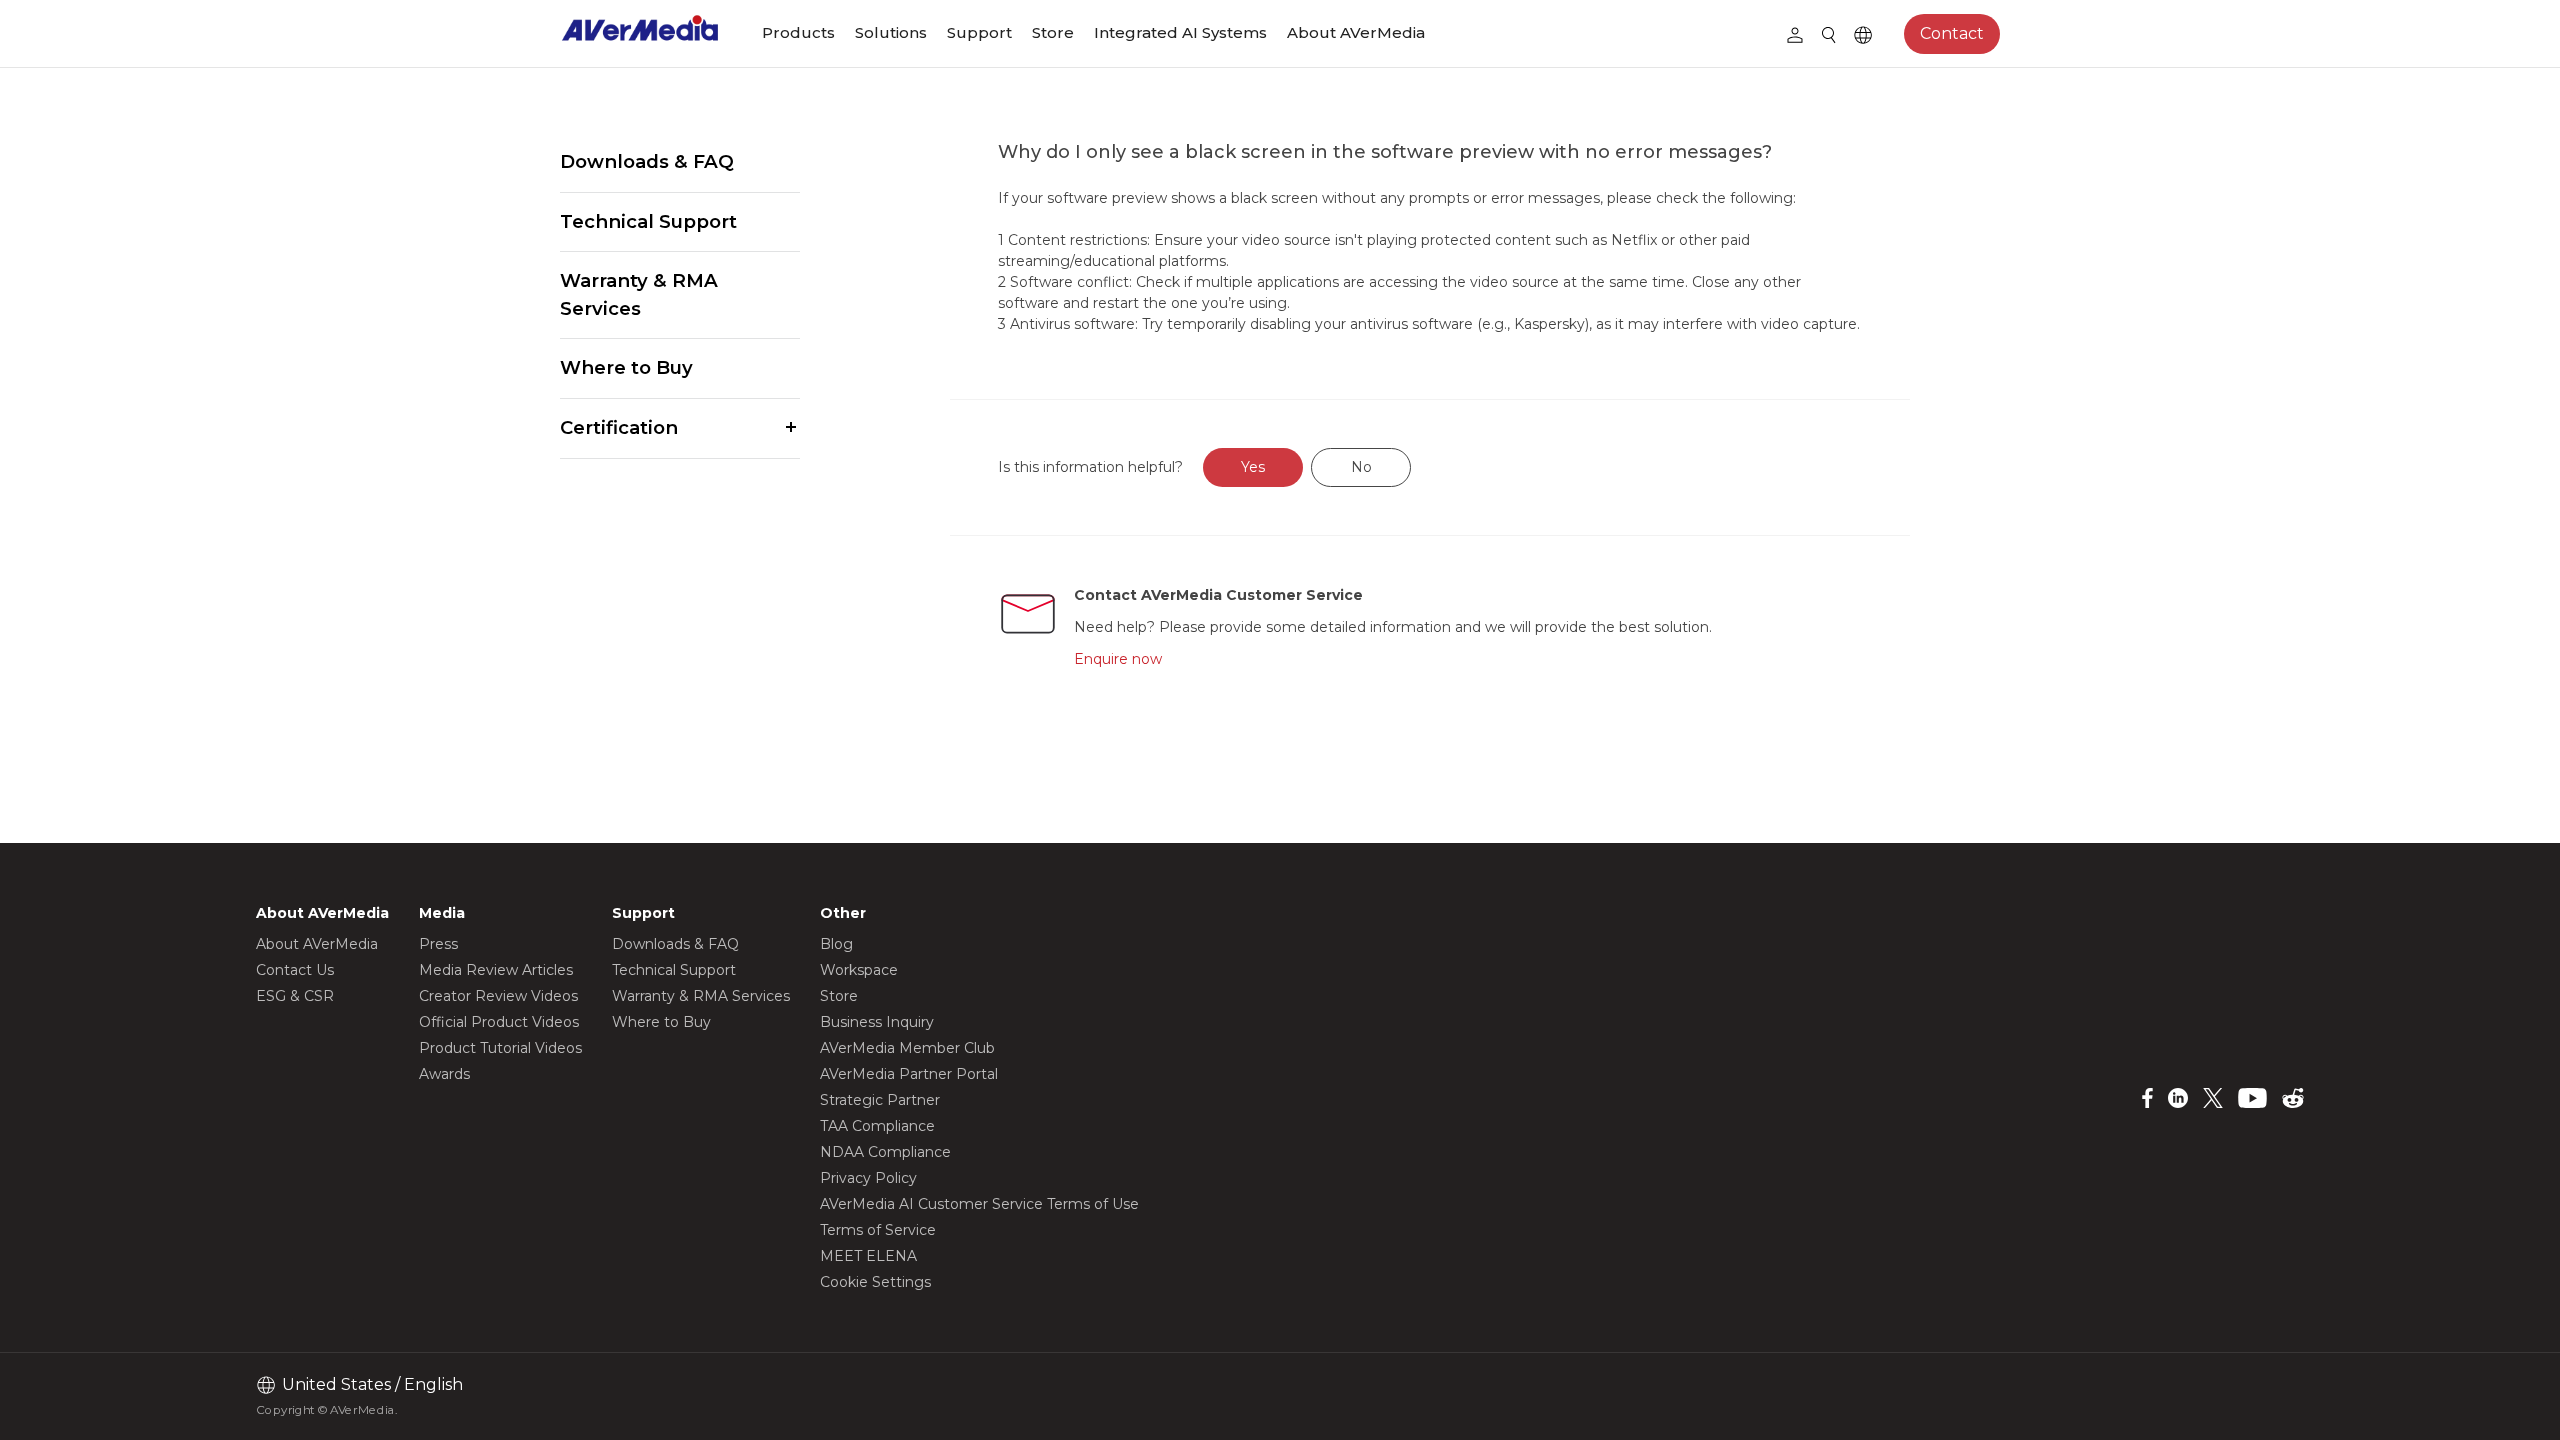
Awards (444, 1074)
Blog (836, 944)
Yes (1253, 467)
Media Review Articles (496, 970)
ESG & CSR (295, 996)
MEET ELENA (868, 1256)
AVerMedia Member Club (907, 1048)
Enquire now (1118, 659)
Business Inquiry (877, 1022)
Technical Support (648, 221)
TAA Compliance (877, 1126)
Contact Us (295, 970)
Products (798, 32)
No (1361, 467)
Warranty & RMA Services (639, 294)
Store (1053, 32)
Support (979, 32)
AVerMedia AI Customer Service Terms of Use (979, 1204)
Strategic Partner (880, 1100)
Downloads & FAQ (647, 161)
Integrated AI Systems (1180, 32)
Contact (1952, 33)
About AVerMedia (1356, 32)
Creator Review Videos (498, 996)
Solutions (891, 32)
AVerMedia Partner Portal (909, 1074)
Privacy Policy (868, 1178)
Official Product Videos (499, 1022)
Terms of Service (878, 1230)
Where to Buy (626, 367)
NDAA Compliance (885, 1152)
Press (438, 944)
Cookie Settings (875, 1282)
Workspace (859, 970)
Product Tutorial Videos (500, 1048)
